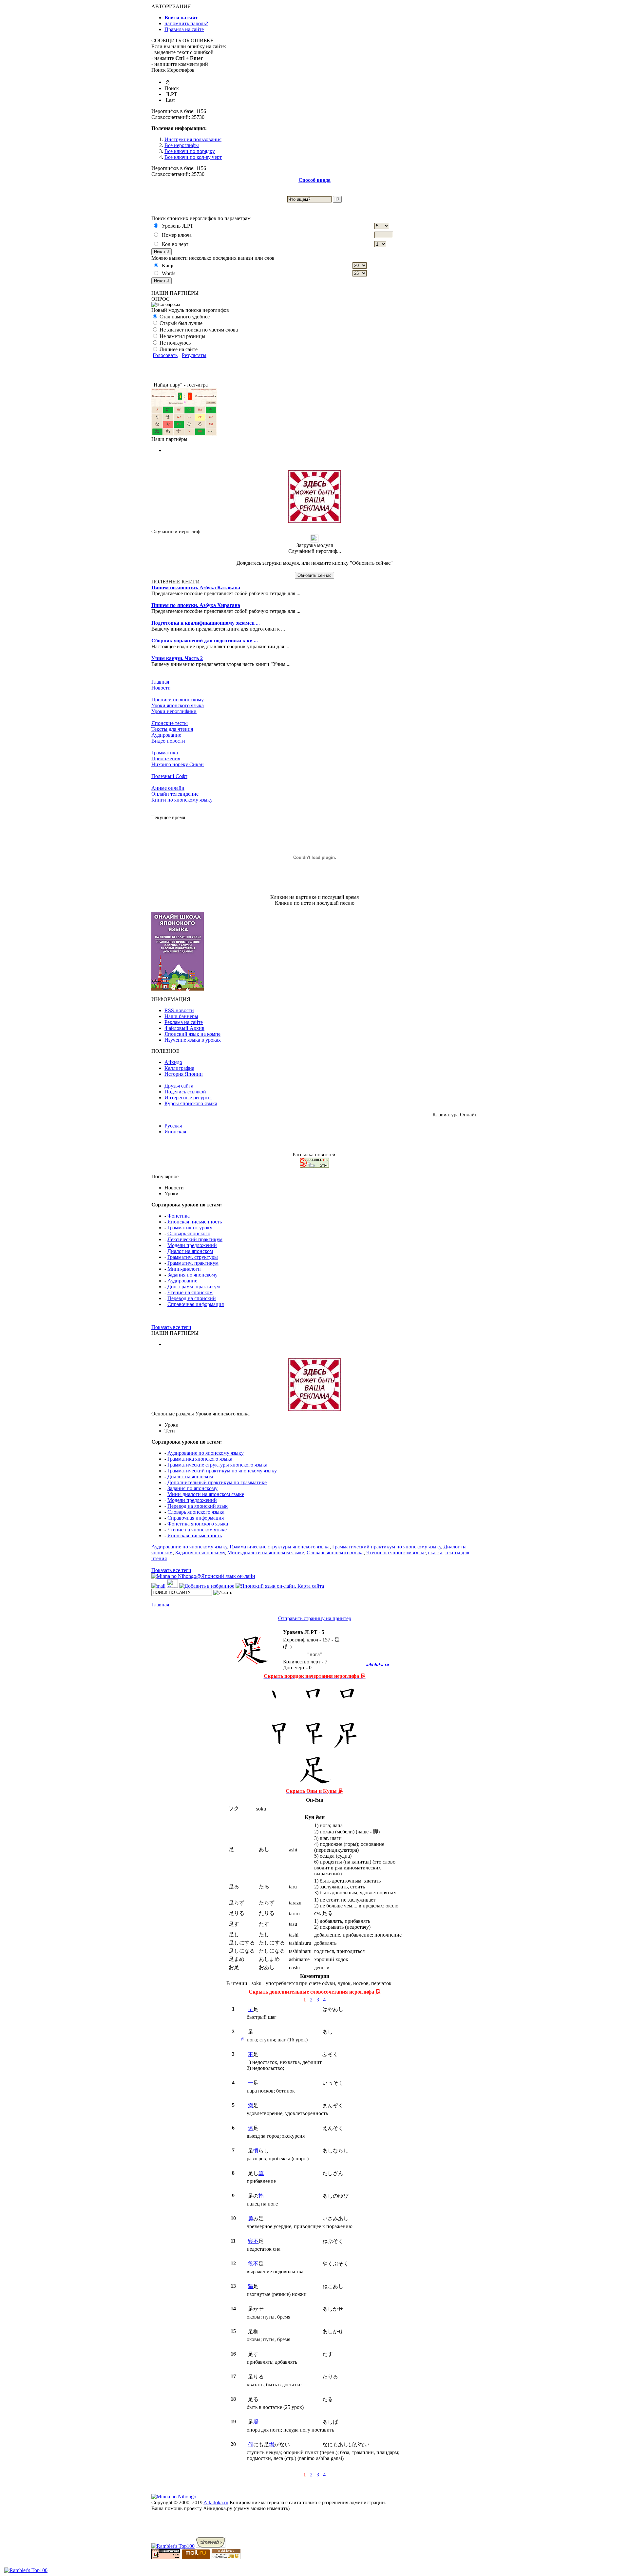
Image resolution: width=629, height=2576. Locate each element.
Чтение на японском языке (197, 1530)
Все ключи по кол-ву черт (193, 157)
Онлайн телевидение (175, 794)
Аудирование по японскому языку (206, 1453)
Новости (161, 688)
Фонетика (179, 1216)
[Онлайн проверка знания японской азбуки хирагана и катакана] (184, 435)
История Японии (184, 1074)
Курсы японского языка (191, 1103)
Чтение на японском (190, 1292)
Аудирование (166, 735)
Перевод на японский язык (198, 1506)
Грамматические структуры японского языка (217, 1465)
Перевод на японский (192, 1298)
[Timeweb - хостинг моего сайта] (211, 2546)
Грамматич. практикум (193, 1263)
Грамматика (165, 753)
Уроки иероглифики (174, 711)
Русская (173, 1126)
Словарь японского (189, 1233)
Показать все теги (171, 1327)
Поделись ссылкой (185, 1092)
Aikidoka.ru (216, 2502)
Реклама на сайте (184, 1022)
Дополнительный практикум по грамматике (217, 1482)
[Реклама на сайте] (314, 521)
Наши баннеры (181, 1016)
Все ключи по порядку (190, 151)
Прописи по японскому (178, 700)
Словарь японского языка (196, 1512)
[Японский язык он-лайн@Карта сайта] (280, 1586)
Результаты (194, 355)
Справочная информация (196, 1304)
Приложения (166, 758)
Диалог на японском (190, 1251)
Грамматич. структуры (193, 1257)
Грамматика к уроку (190, 1228)
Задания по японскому (192, 1275)
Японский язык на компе (192, 1034)
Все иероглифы (182, 145)
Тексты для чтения (172, 729)
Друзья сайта (179, 1086)
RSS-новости (179, 1010)
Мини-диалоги (184, 1269)
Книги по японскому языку (182, 800)
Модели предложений (192, 1245)
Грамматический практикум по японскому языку (222, 1471)
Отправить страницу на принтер (315, 1618)
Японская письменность (195, 1222)
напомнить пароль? (186, 23)
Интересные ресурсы (188, 1098)
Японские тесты (170, 723)
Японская (175, 1132)
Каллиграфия (179, 1068)
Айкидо (173, 1062)
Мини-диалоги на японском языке (206, 1494)
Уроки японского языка (178, 705)
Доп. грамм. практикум (194, 1287)
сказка (435, 1553)
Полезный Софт (169, 776)
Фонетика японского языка (198, 1524)
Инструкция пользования (193, 139)
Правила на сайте (184, 29)
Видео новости (168, 741)
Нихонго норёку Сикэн (178, 764)
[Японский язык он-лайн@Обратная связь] (158, 1586)
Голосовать (165, 355)
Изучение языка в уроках (193, 1040)
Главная (160, 682)
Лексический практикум (195, 1239)
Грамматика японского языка (200, 1459)
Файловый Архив (184, 1028)
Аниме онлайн (168, 788)
